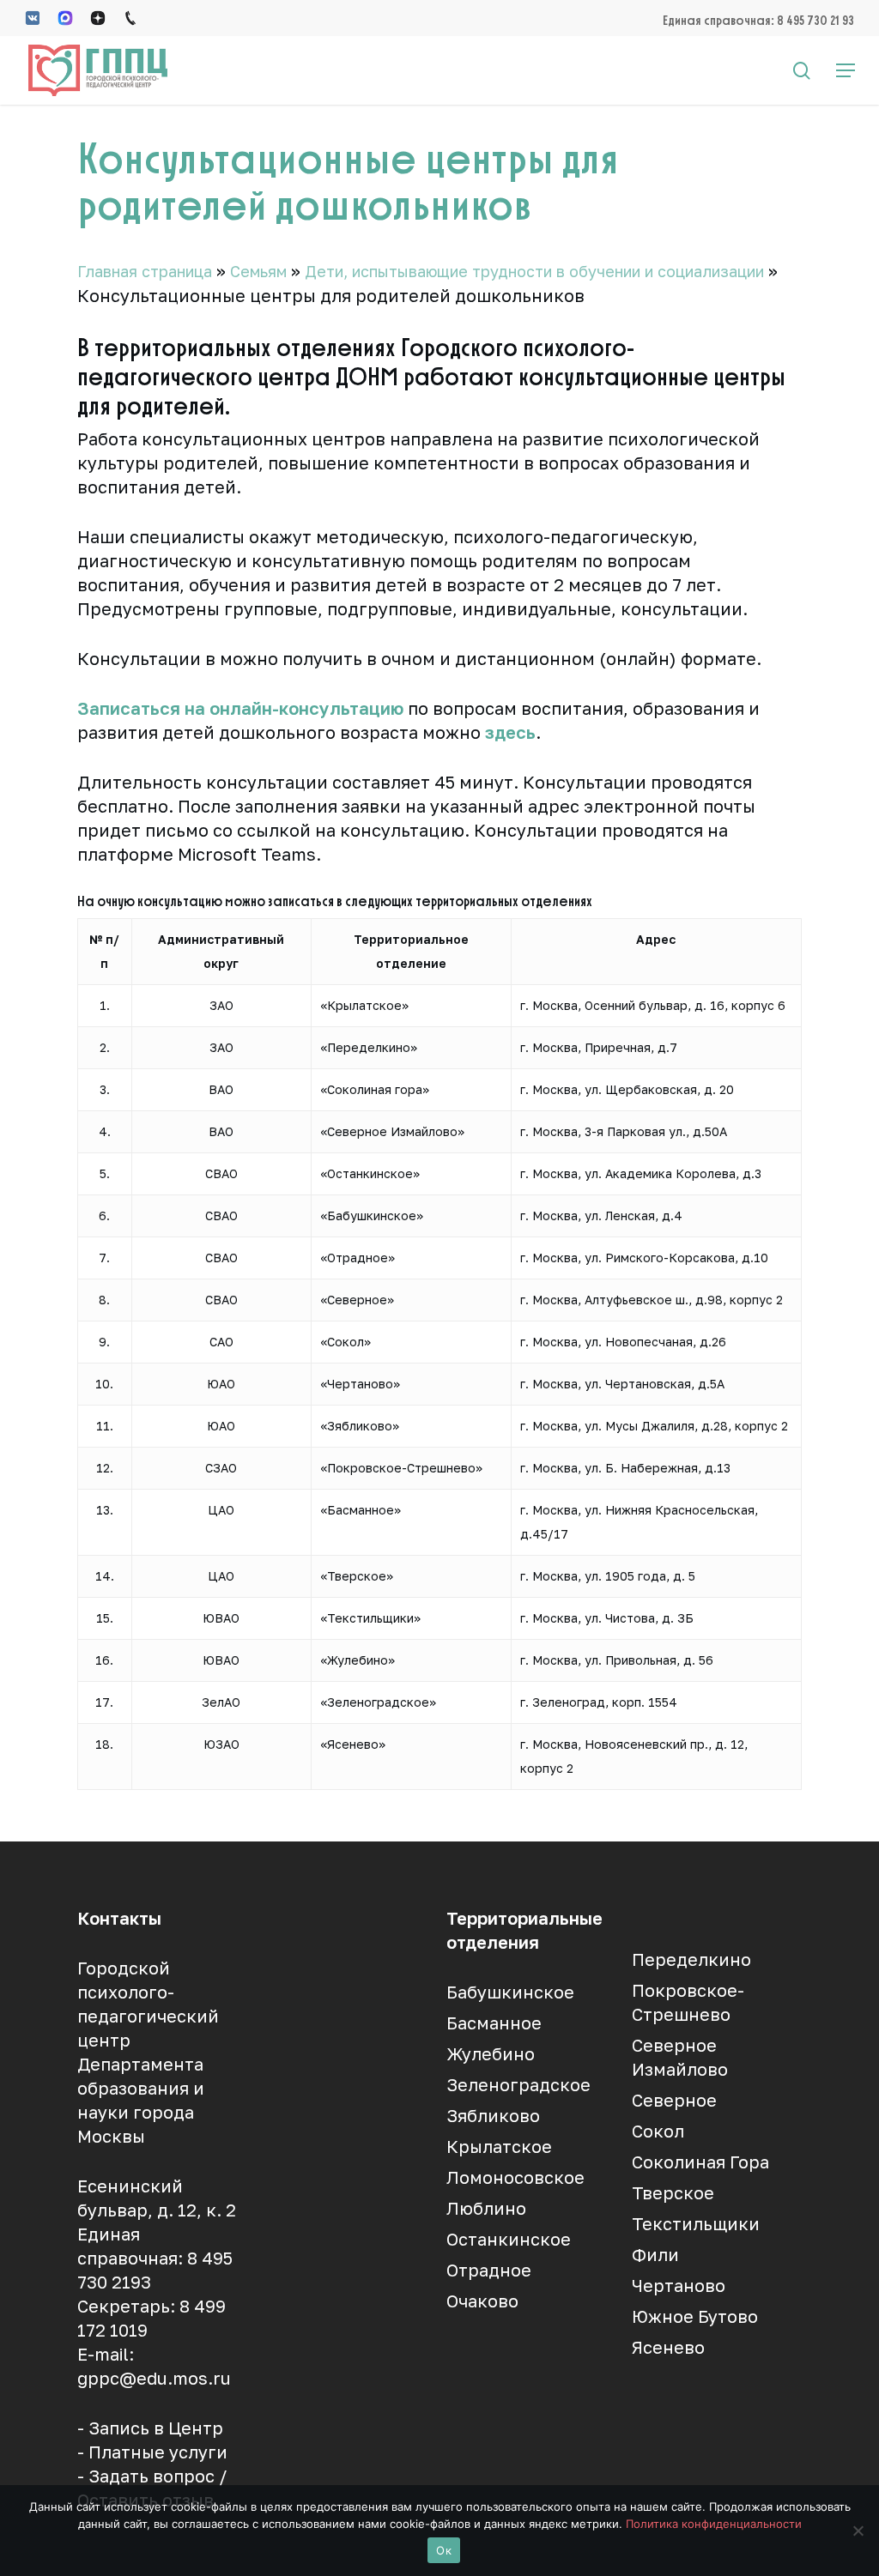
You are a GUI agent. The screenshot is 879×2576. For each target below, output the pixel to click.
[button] (846, 70)
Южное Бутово (695, 2316)
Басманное (494, 2023)
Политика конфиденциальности (714, 2524)
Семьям (258, 271)
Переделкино (691, 1959)
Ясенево (668, 2347)
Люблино (486, 2208)
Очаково (482, 2301)
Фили (655, 2254)
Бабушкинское (510, 1992)
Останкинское (509, 2239)
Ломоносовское (515, 2177)
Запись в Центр (156, 2428)
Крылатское (499, 2146)
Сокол (658, 2131)
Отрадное (489, 2270)
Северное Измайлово (680, 2057)
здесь (510, 732)
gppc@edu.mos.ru (154, 2378)
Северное (674, 2100)
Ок (444, 2550)
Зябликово (493, 2115)
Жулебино (491, 2053)
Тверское (673, 2192)
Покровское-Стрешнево (688, 2002)
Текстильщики (696, 2223)
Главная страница (145, 271)
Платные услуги (158, 2452)
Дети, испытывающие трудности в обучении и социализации (534, 271)
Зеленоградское (518, 2084)
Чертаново (679, 2285)
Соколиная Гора (700, 2162)
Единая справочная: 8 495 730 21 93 (758, 20)
